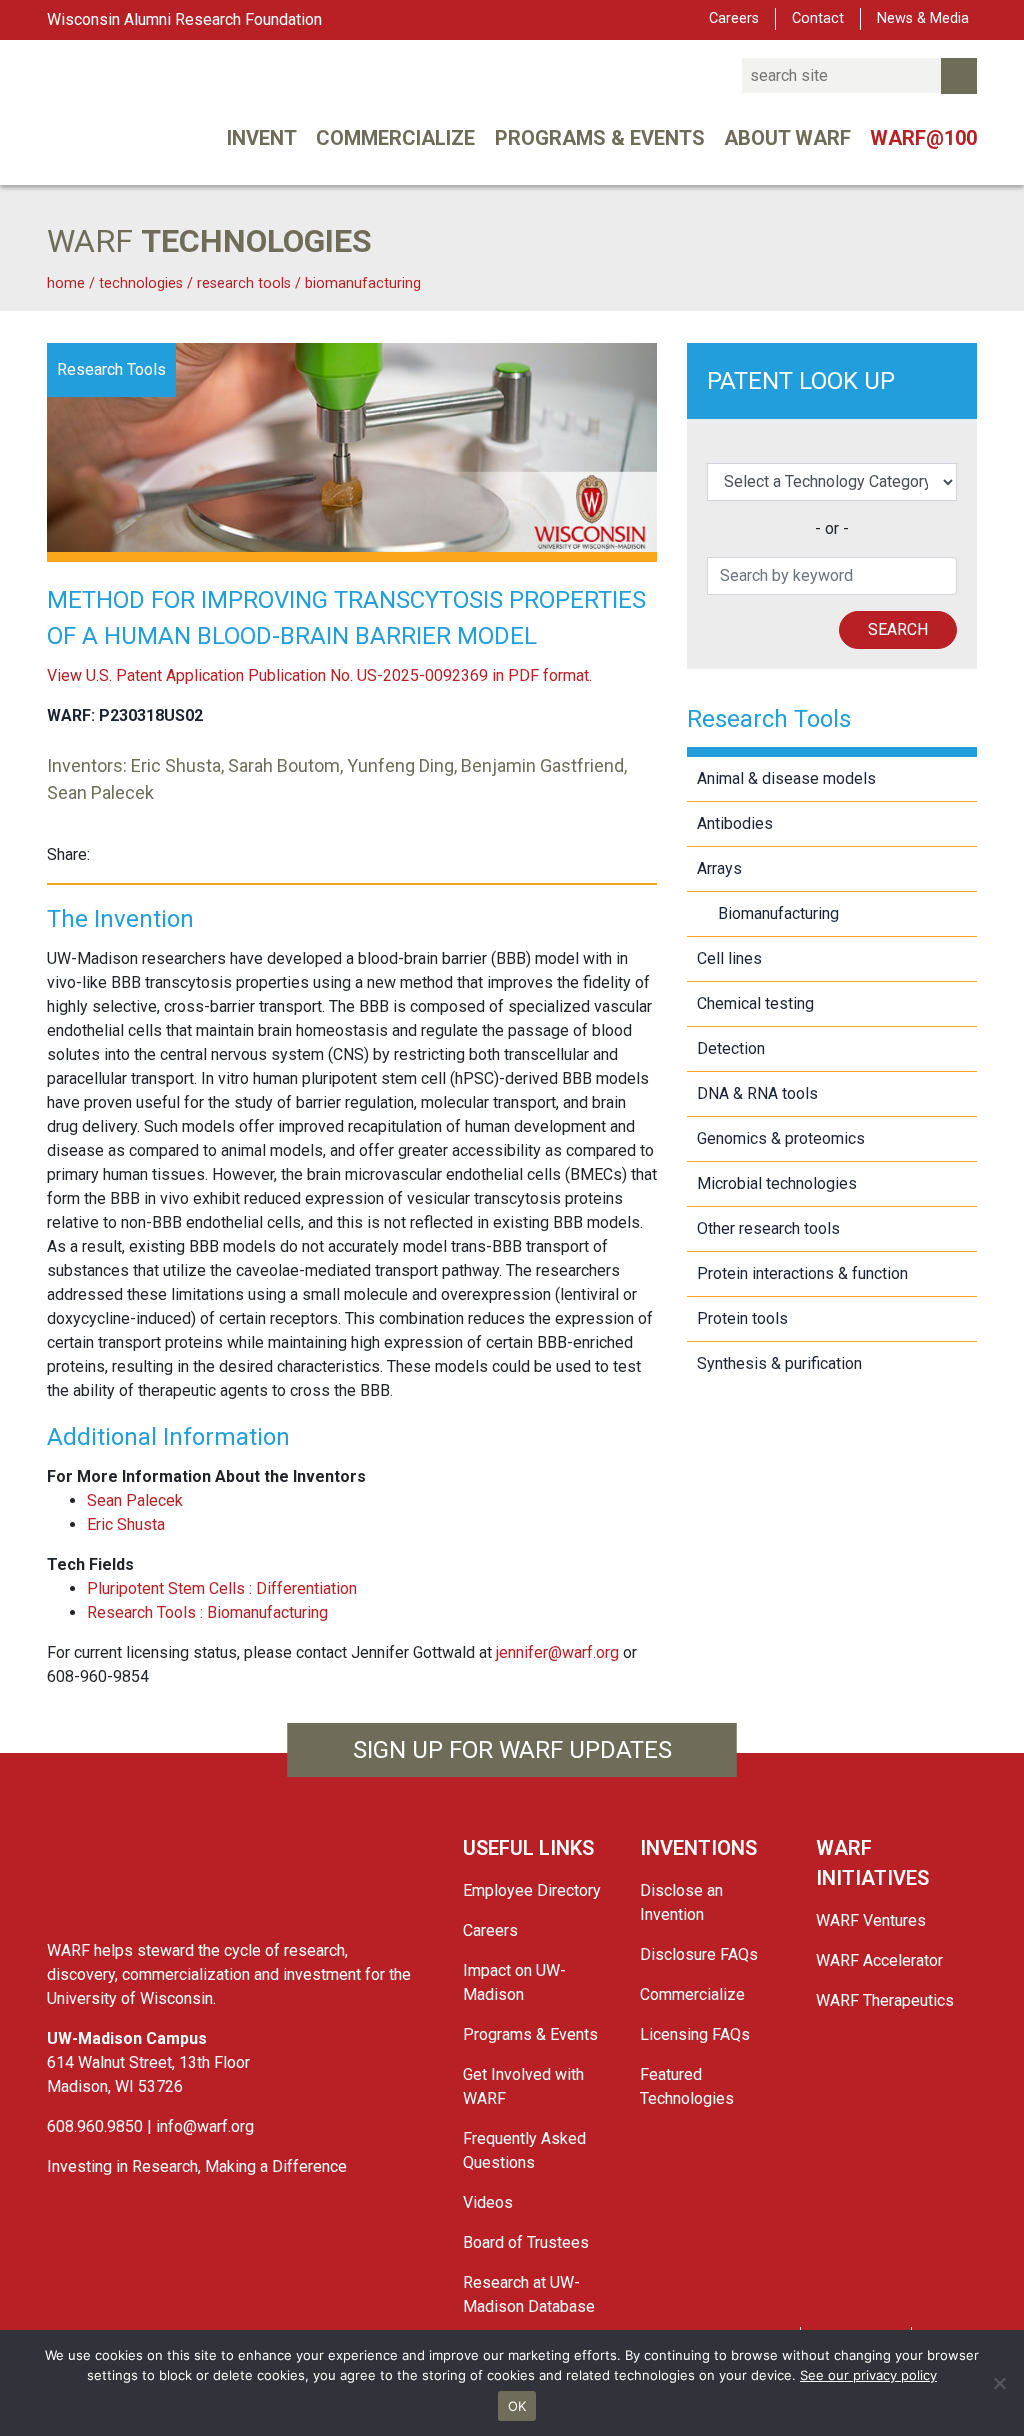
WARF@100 (923, 138)
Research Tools (246, 283)
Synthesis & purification (779, 1363)
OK (517, 2406)
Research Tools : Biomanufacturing (207, 1612)
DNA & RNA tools (757, 1093)
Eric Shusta (126, 1524)
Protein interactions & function (802, 1273)
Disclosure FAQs (699, 1954)
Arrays (719, 868)
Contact (818, 18)
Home (66, 283)
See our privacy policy (868, 2375)
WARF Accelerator (879, 1960)
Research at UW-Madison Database (529, 2294)
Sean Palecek (135, 1500)
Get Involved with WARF (523, 2086)
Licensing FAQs (695, 2034)
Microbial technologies (777, 1183)
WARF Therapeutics (885, 2000)
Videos (488, 2202)
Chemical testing (755, 1003)
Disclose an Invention (681, 1902)
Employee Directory (532, 1890)
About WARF (787, 138)
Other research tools (768, 1228)
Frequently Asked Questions (524, 2150)
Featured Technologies (687, 2086)
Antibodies (735, 823)
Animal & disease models (786, 778)
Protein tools (742, 1318)
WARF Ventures (871, 1920)
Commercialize (395, 138)
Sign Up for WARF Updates (512, 1750)
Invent (262, 138)
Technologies (141, 283)
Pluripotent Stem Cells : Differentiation (222, 1588)
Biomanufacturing (363, 283)
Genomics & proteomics (781, 1138)
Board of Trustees (526, 2242)
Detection (731, 1048)
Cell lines (729, 958)
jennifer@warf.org (557, 1652)
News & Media (923, 18)
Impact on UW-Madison (514, 1982)
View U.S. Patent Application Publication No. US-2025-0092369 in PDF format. (319, 675)
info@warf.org (205, 2126)
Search (898, 629)
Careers (734, 18)
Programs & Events (600, 138)
